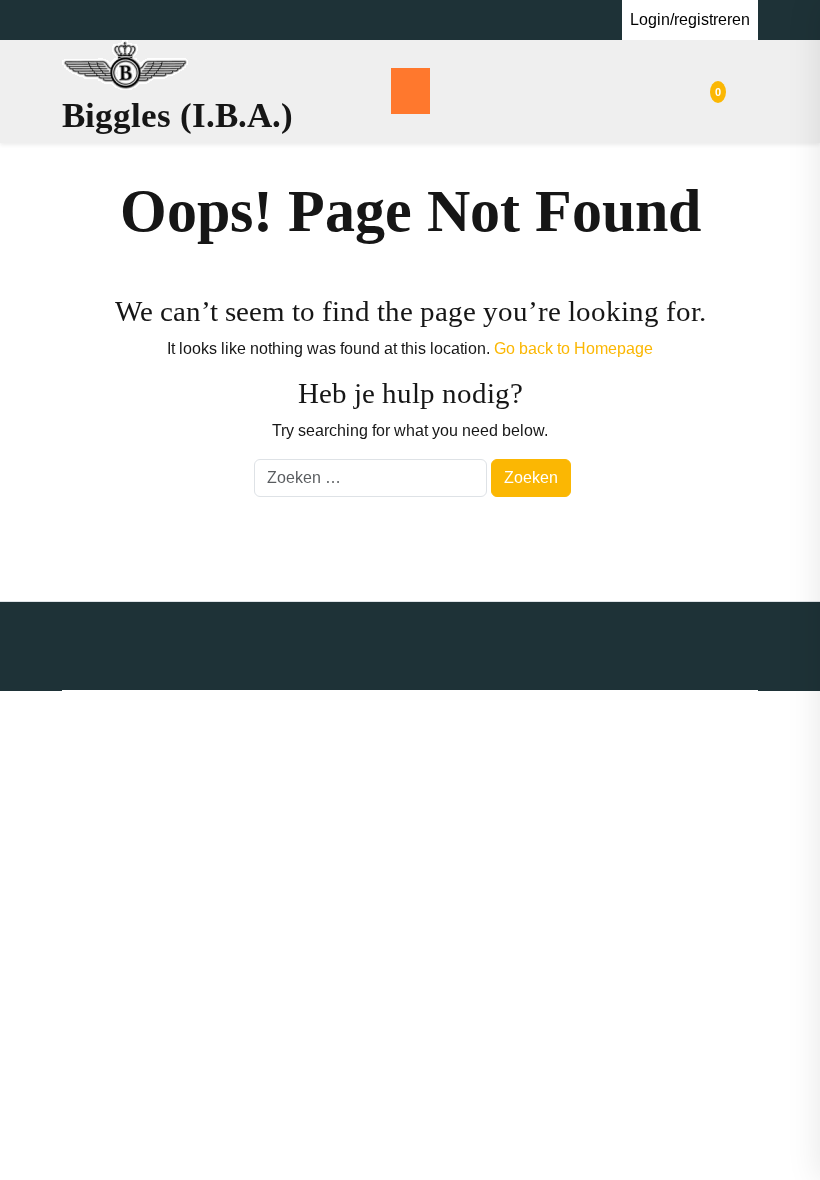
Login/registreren (690, 19)
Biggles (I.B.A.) (177, 115)
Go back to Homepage (573, 348)
